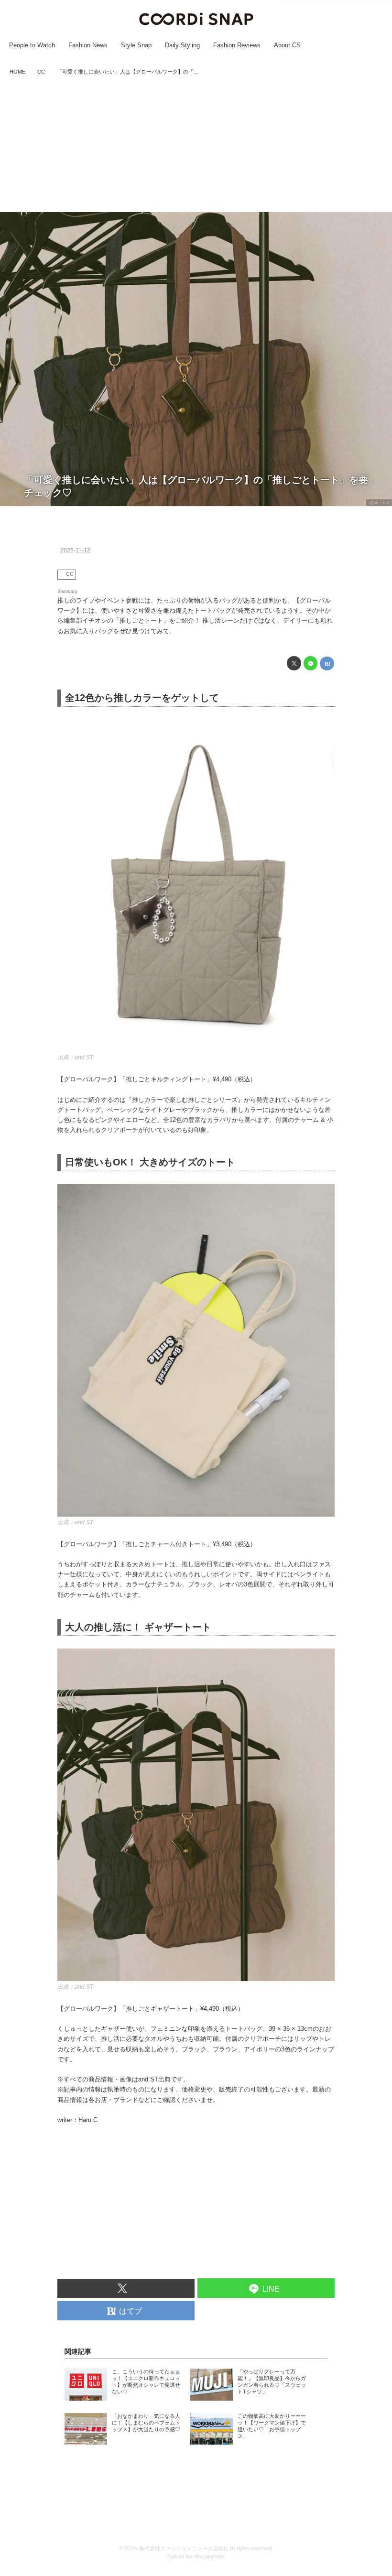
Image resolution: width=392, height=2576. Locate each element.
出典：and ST (75, 1057)
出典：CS (379, 502)
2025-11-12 (75, 550)
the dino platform (205, 2556)
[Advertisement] (196, 145)
